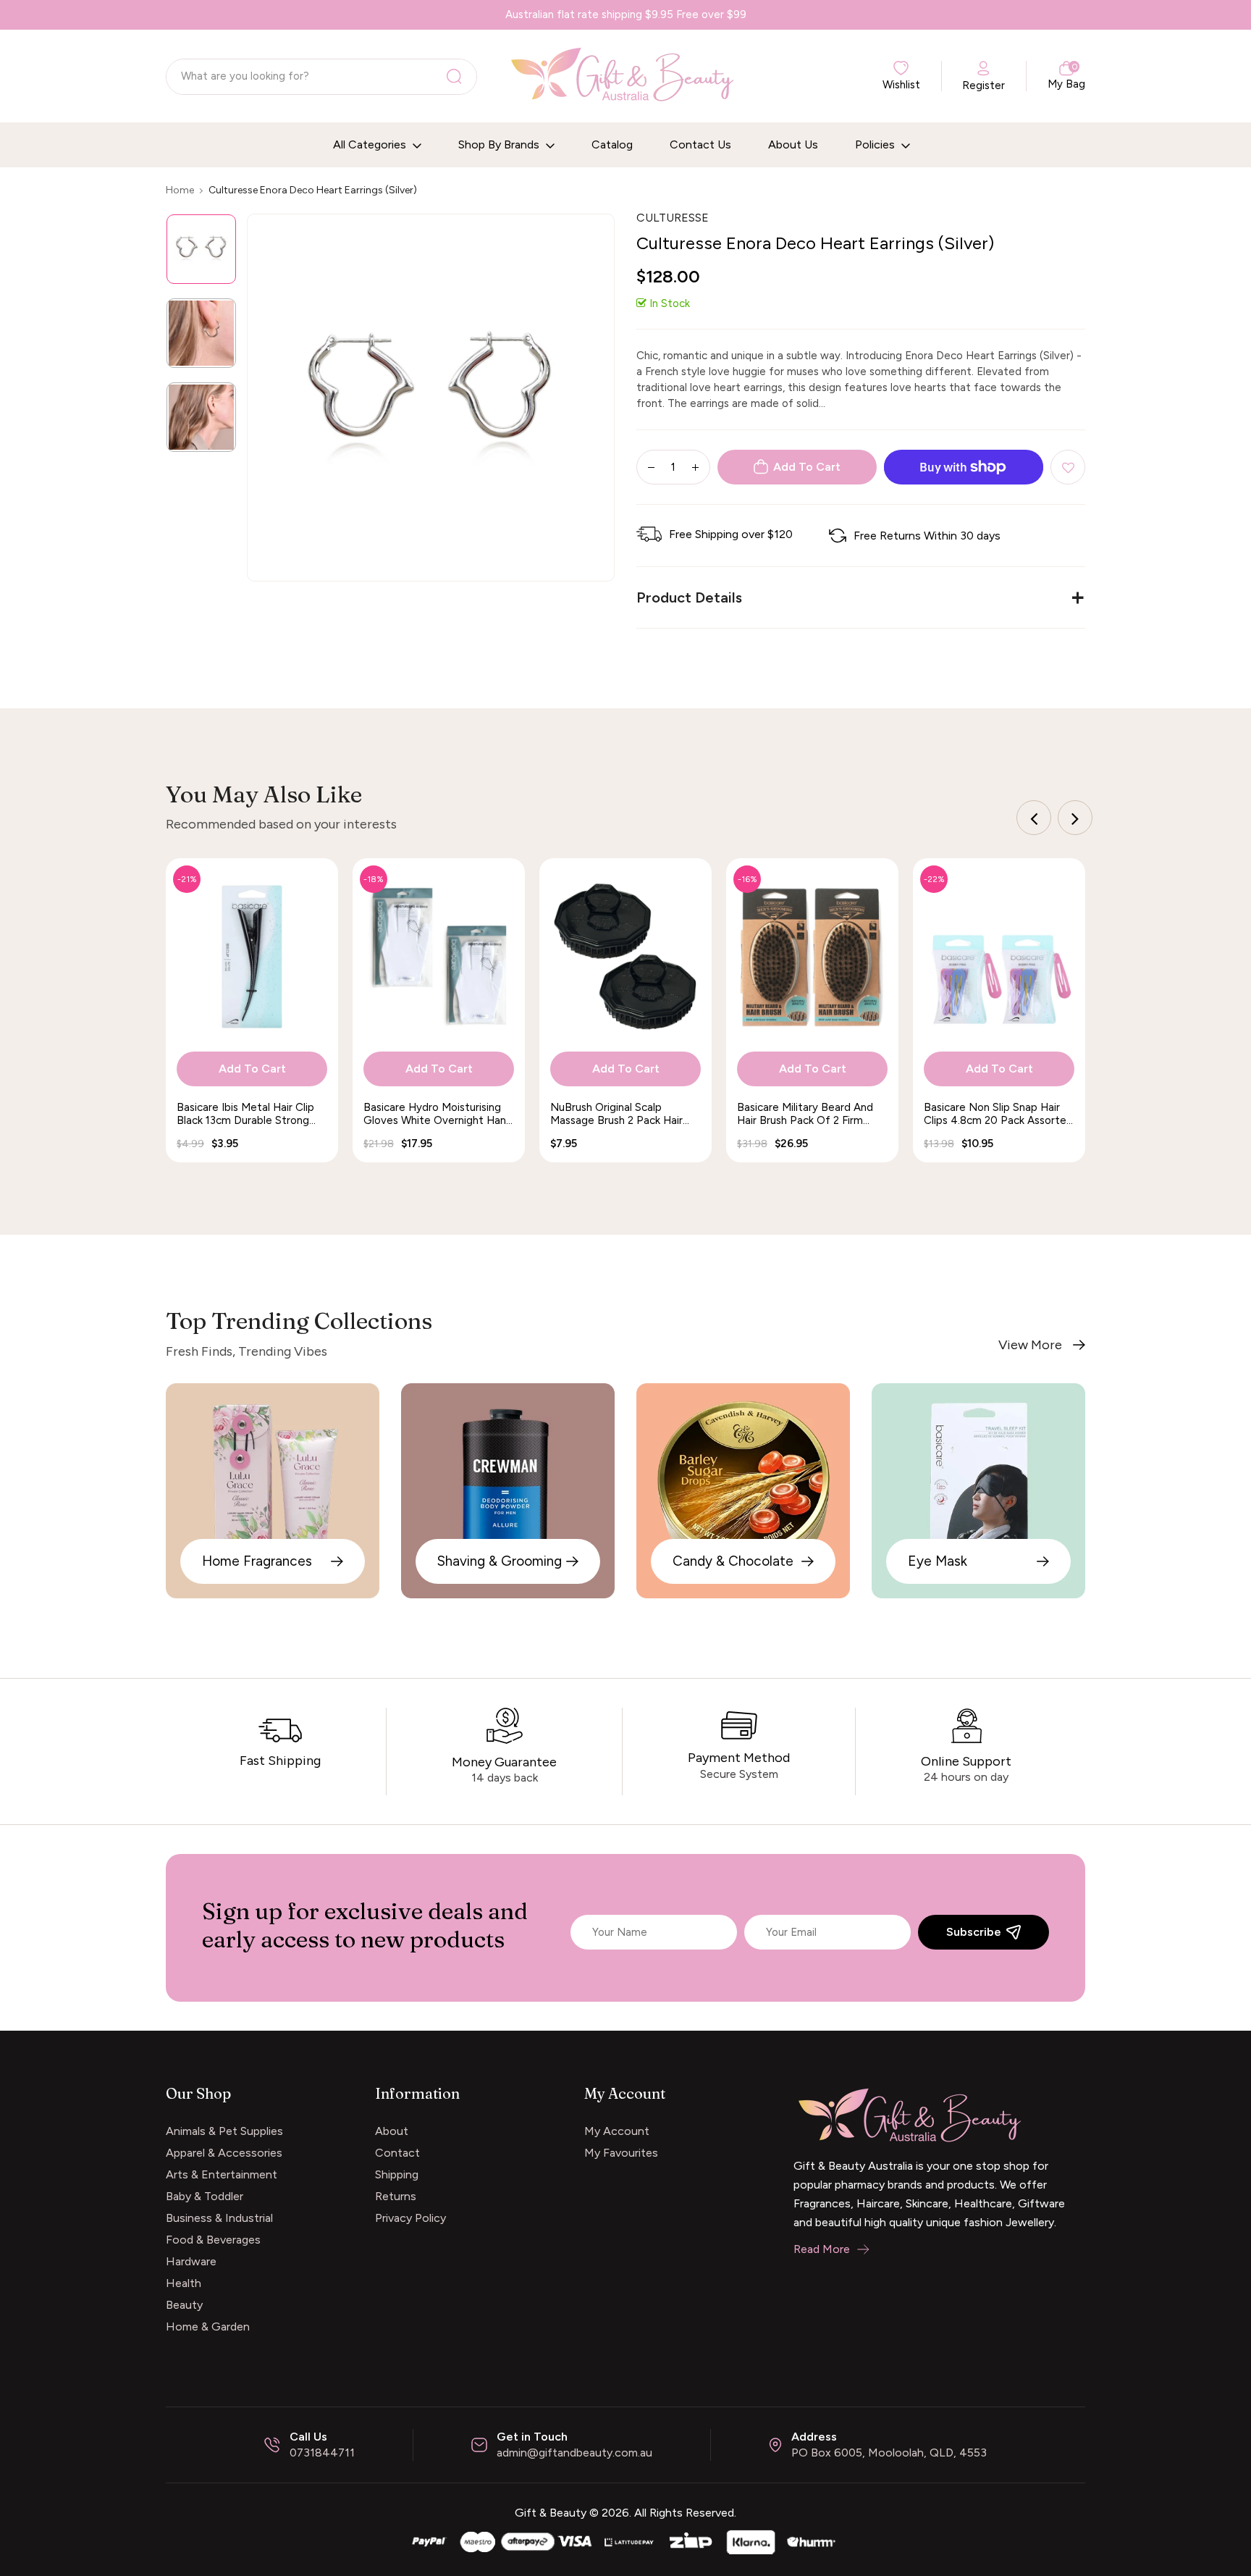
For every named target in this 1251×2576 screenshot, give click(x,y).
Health (184, 2283)
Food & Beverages (213, 2240)
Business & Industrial (219, 2218)
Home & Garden (208, 2327)
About (392, 2131)
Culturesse (673, 218)
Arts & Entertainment (222, 2174)
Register (983, 85)
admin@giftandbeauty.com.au (574, 2453)
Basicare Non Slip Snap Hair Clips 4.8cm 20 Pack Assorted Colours (998, 1114)
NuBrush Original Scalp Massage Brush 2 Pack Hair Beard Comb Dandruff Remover (616, 1114)
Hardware (191, 2261)
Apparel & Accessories (224, 2153)
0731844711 (322, 2453)
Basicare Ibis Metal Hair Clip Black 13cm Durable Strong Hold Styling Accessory (245, 1114)
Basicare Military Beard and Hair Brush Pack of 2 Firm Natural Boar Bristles (805, 1114)
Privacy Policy (410, 2218)
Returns (396, 2196)
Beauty (184, 2305)
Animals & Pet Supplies (224, 2131)
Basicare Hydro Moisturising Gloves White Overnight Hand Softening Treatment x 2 (438, 1114)
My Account (617, 2131)
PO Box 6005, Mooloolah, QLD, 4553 (889, 2453)
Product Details (689, 597)
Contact (397, 2153)
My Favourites (621, 2153)
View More (1030, 1345)
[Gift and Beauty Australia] (625, 2540)
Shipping (397, 2174)
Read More (822, 2249)
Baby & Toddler (205, 2196)
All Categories (371, 144)
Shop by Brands (500, 144)
